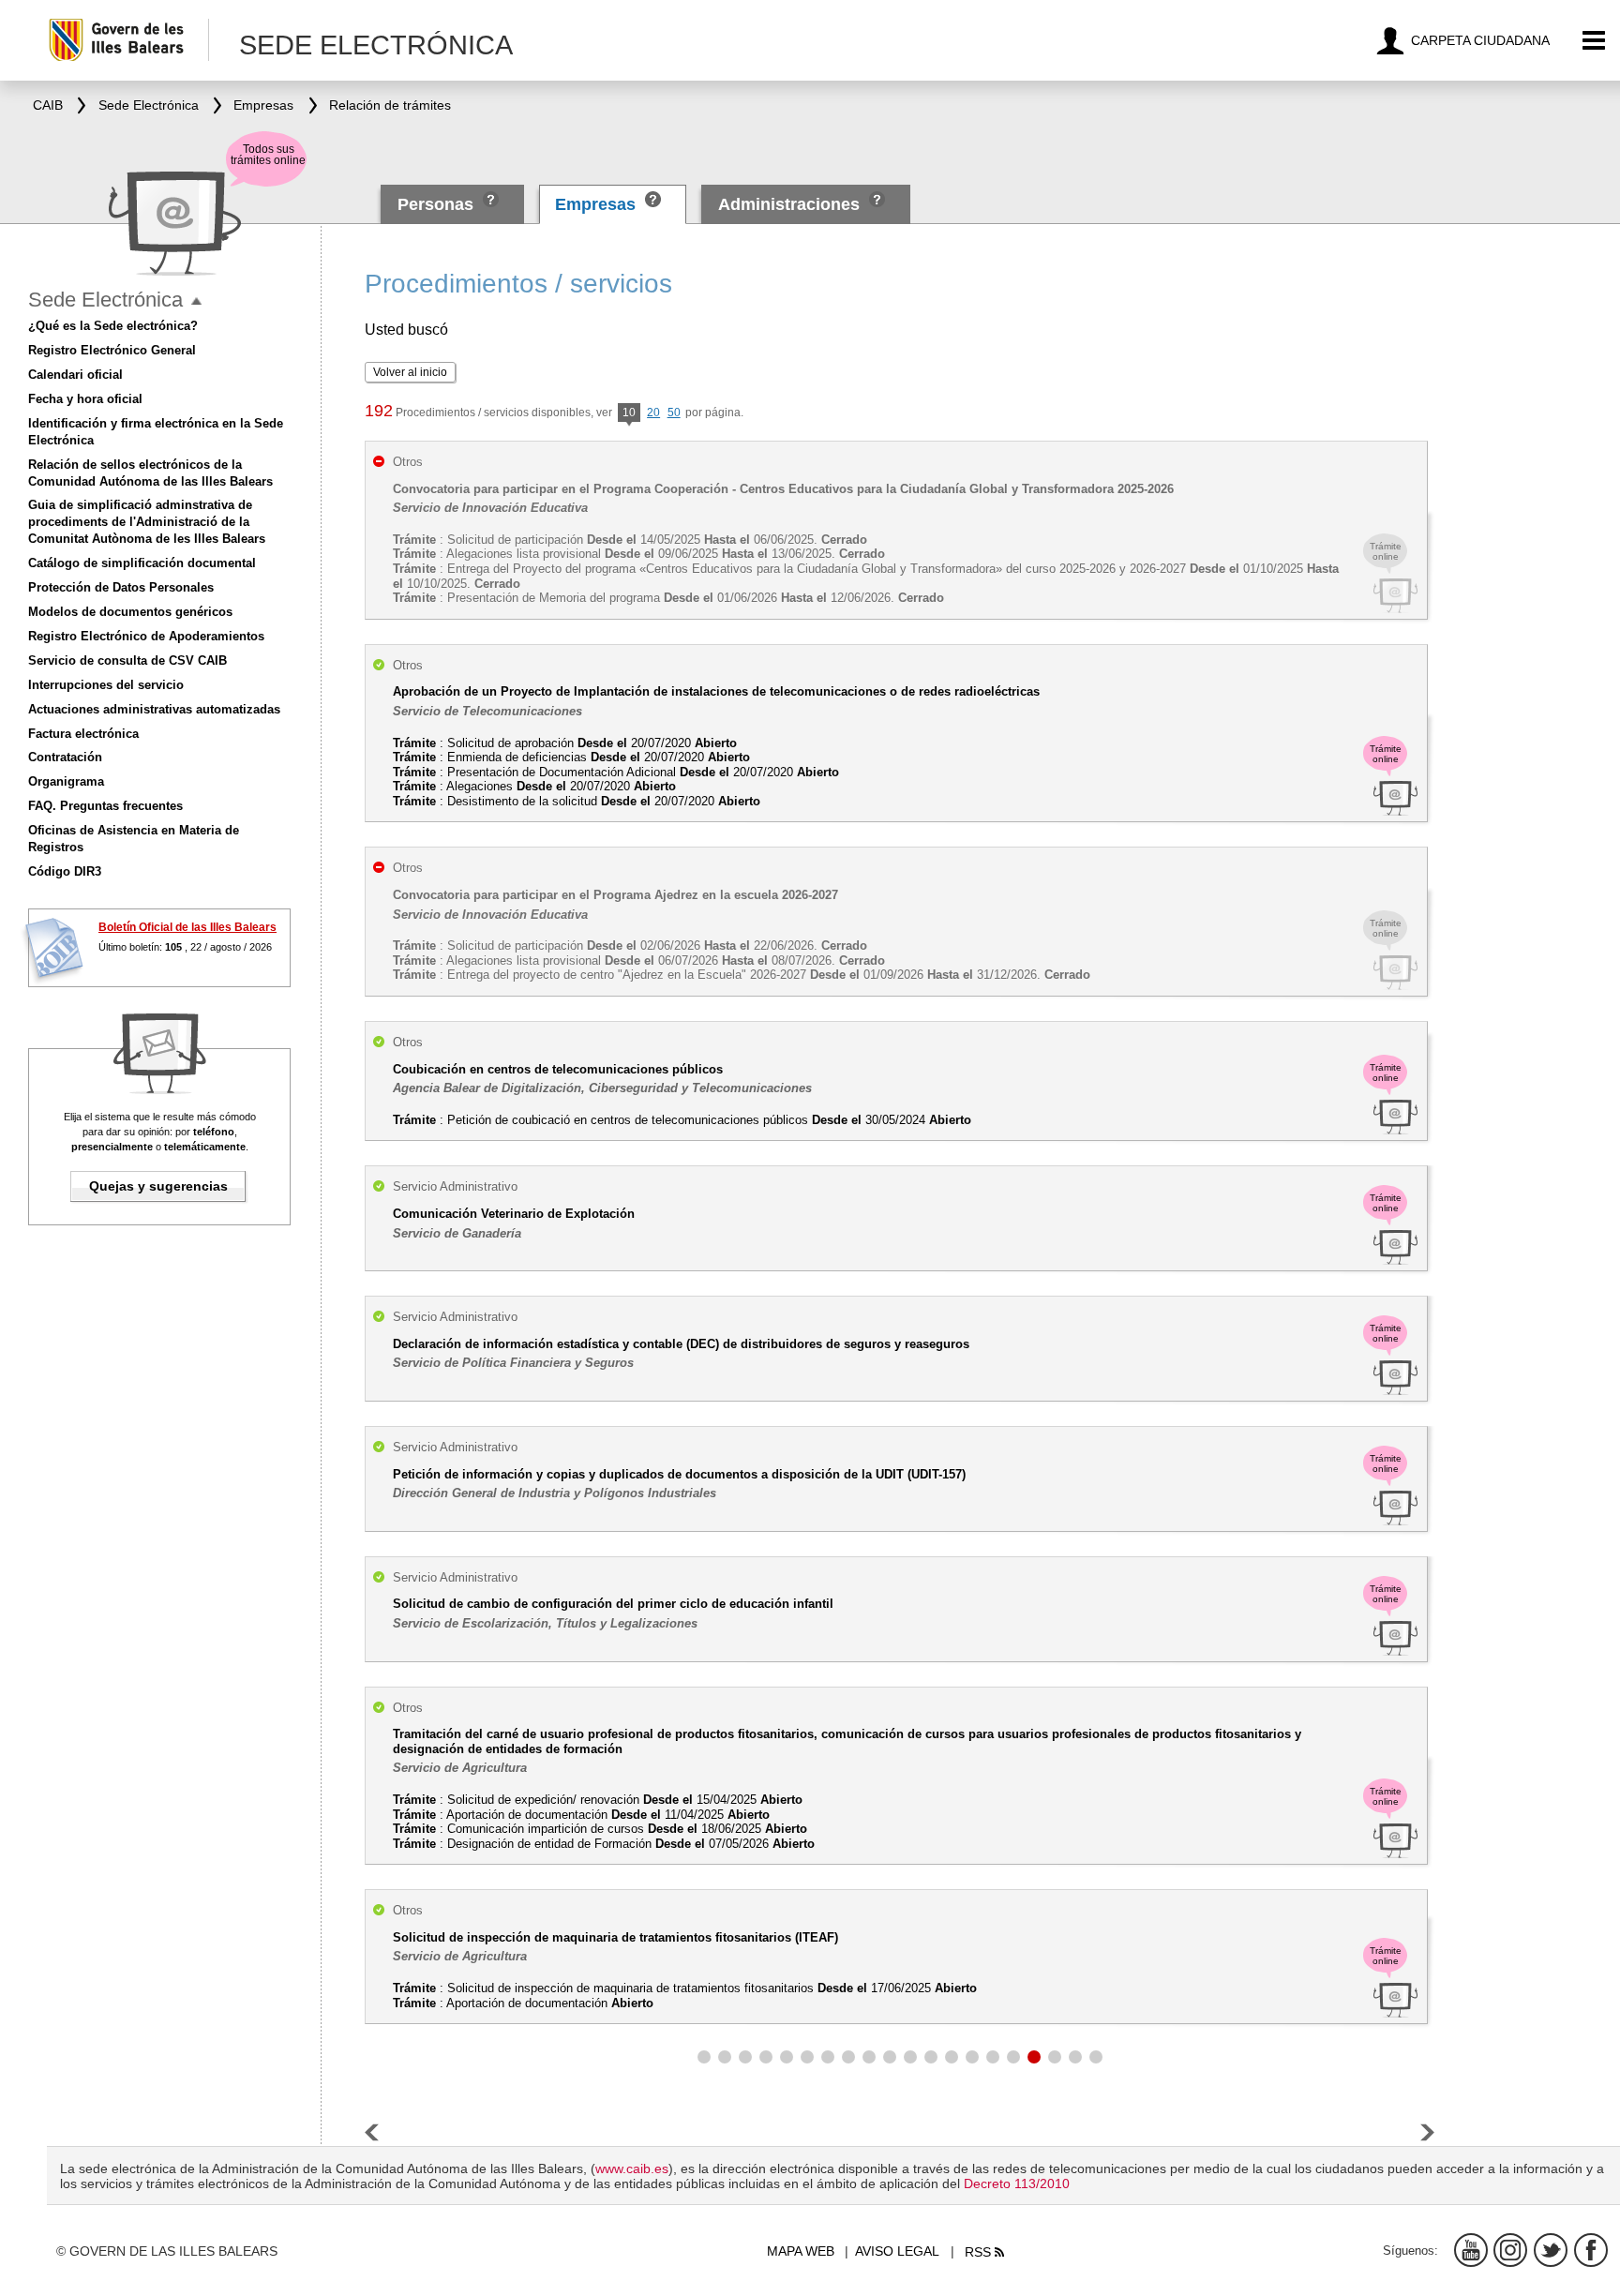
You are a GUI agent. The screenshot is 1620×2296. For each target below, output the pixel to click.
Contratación (65, 757)
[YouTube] (1471, 2250)
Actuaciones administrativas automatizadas (154, 709)
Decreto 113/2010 (1017, 2183)
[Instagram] (1510, 2250)
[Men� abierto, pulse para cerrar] (196, 301)
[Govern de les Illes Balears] (128, 40)
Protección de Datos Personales (121, 587)
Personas (438, 204)
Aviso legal (897, 2251)
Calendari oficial (75, 375)
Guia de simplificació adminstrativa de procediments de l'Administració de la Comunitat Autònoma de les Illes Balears (147, 522)
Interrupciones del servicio (106, 685)
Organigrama (66, 781)
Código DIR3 (65, 871)
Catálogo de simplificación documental (142, 563)
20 (653, 413)
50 (674, 413)
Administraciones (789, 204)
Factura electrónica (83, 734)
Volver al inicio (410, 372)
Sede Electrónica (105, 300)
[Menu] (1594, 41)
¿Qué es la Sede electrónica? (113, 326)
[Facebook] (1591, 2250)
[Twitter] (1551, 2250)
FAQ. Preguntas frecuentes (105, 806)
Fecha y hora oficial (85, 399)
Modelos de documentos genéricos (130, 612)
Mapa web (801, 2251)
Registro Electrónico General (112, 350)
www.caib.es (632, 2168)
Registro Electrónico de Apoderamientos (146, 636)
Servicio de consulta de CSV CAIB (127, 660)
